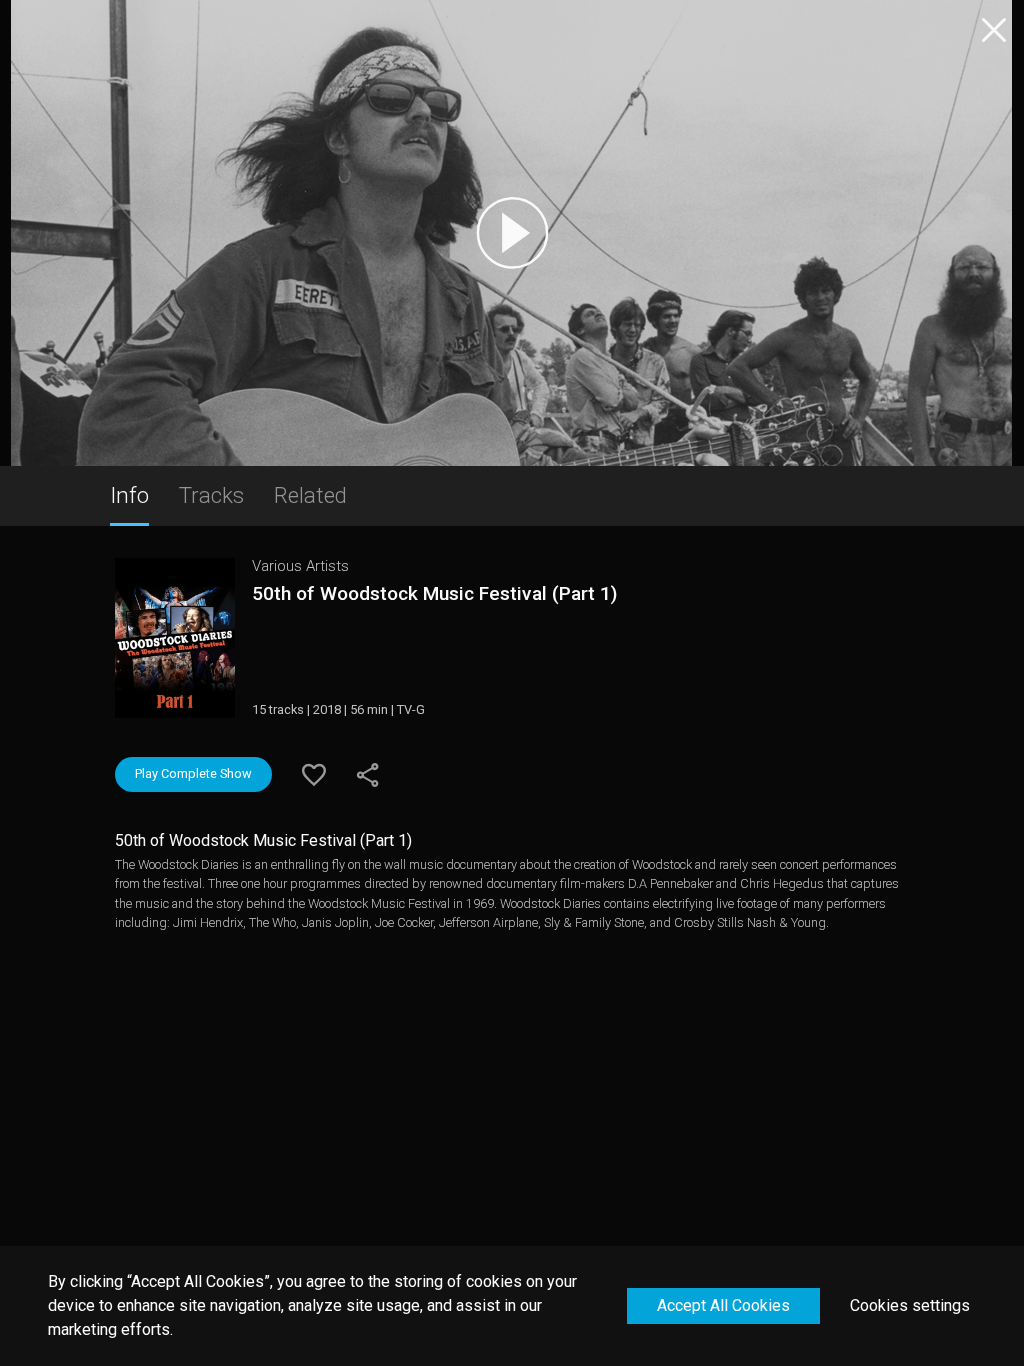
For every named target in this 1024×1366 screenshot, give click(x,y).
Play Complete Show (193, 773)
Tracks (211, 495)
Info (129, 495)
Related (310, 495)
